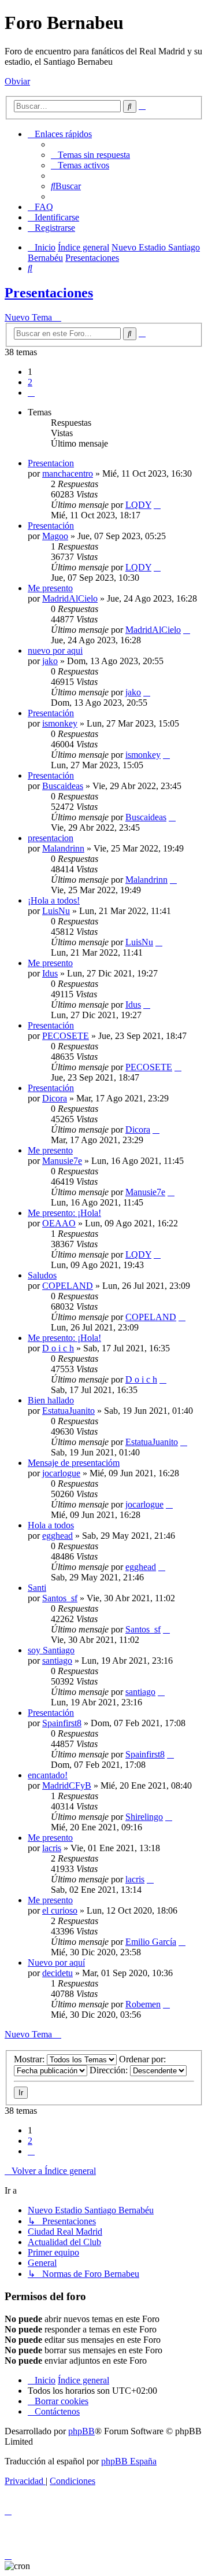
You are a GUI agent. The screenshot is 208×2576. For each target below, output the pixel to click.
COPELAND (68, 1286)
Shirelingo (144, 1817)
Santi (37, 1588)
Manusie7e (62, 1161)
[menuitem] (90, 155)
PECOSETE (66, 1036)
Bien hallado (51, 1400)
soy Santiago (51, 1650)
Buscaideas (63, 786)
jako (50, 661)
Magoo (55, 536)
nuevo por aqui (55, 651)
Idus (50, 973)
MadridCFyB (67, 1785)
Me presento (50, 588)
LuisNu (56, 911)
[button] (31, 393)
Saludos (42, 1275)
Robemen (143, 2004)
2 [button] (30, 382)
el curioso (60, 1910)
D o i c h (58, 1348)
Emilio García (151, 1942)
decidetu (57, 1973)
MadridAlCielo (70, 598)
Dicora (55, 1098)
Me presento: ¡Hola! (64, 1213)
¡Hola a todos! (54, 900)
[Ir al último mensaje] (157, 505)
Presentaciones (49, 293)
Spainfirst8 (62, 1723)
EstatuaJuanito (68, 1411)
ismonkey (60, 723)
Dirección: (110, 2070)
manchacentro (68, 473)
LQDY (138, 505)
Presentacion (51, 463)
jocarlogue (61, 1473)
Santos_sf (60, 1598)
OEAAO (59, 1223)
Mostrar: (30, 2059)
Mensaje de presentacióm (74, 1463)
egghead (57, 1536)
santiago (57, 1661)
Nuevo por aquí (56, 1963)
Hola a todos (51, 1525)
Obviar (17, 81)
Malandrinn (63, 848)
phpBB (81, 2431)
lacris (52, 1848)
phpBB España (129, 2461)
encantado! (48, 1775)
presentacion (51, 838)
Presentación (51, 526)
